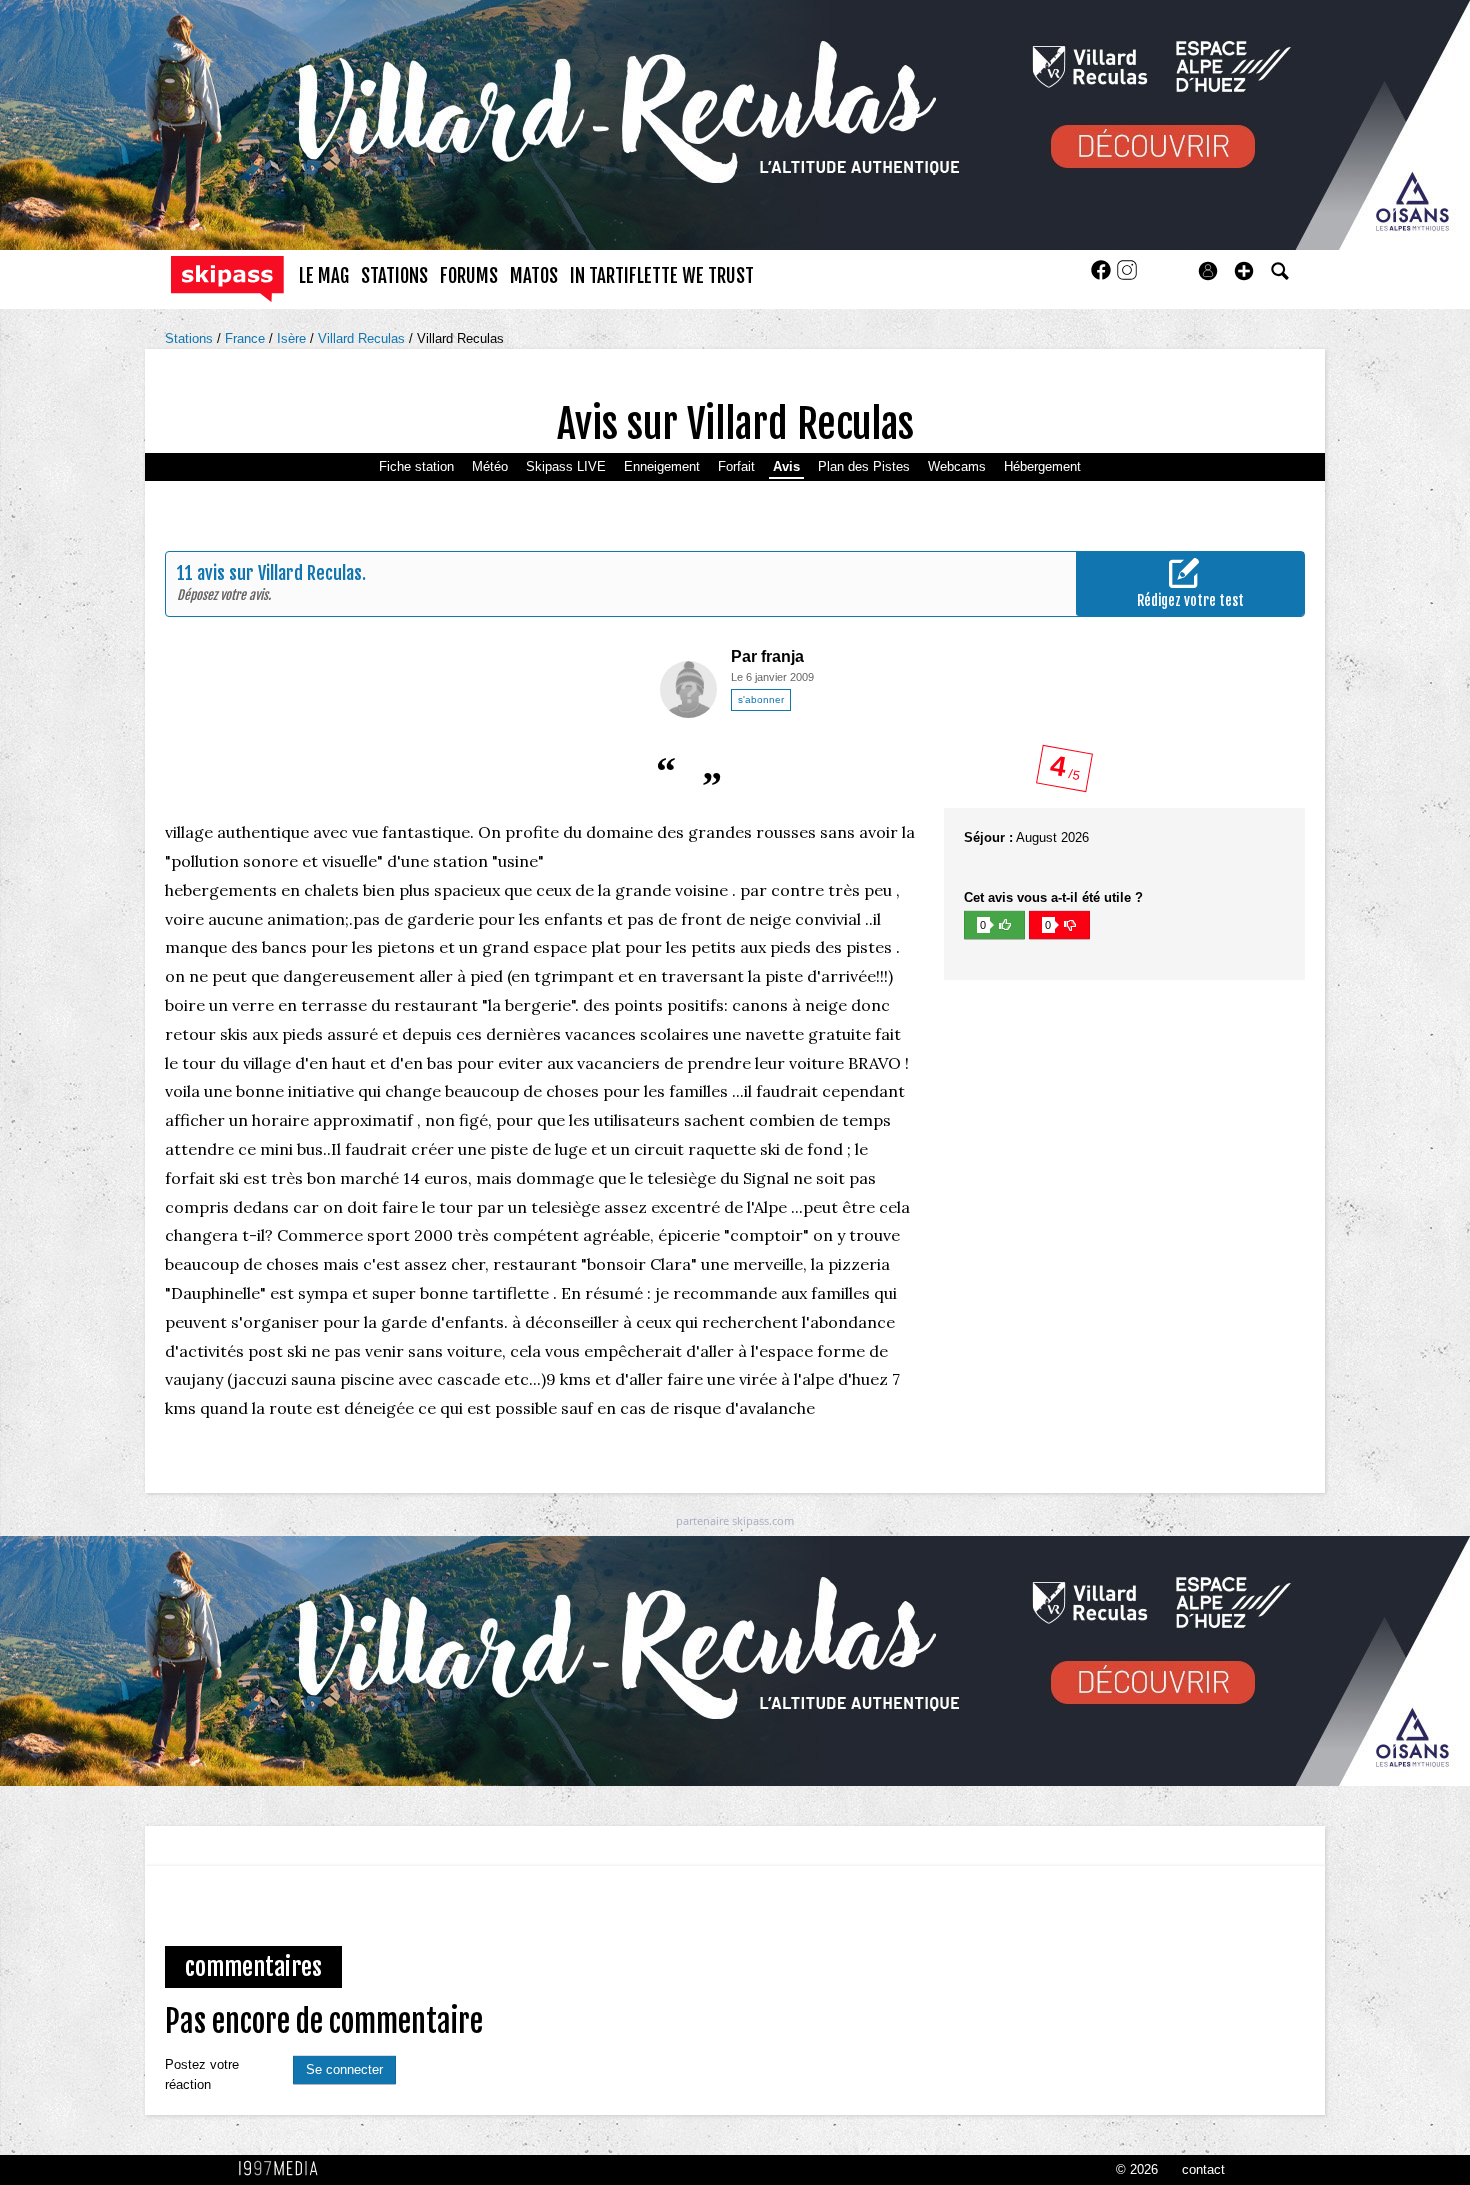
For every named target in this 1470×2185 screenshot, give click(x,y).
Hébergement (1042, 466)
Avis (786, 466)
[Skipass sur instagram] (1127, 276)
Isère (293, 338)
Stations (191, 338)
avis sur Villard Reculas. (281, 573)
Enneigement (662, 466)
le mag (324, 276)
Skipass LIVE (566, 466)
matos (534, 276)
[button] (1244, 271)
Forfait (736, 466)
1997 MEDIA (284, 2169)
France (247, 338)
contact (1203, 2169)
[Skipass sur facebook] (1103, 276)
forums (469, 276)
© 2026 (1137, 2169)
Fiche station (416, 466)
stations (394, 276)
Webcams (957, 466)
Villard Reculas (363, 338)
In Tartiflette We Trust (662, 276)
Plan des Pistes (864, 466)
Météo (490, 466)
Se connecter (344, 2069)
